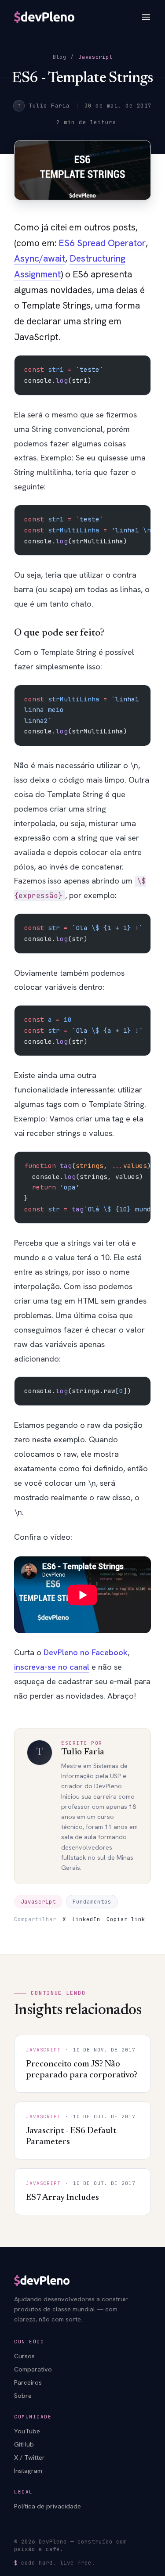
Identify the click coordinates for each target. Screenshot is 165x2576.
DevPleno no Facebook (86, 1652)
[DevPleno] (44, 17)
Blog (60, 57)
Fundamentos (92, 1902)
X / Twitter (29, 2457)
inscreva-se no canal (52, 1667)
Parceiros (28, 2382)
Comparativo (33, 2369)
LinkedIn (86, 1919)
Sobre (23, 2395)
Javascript (95, 57)
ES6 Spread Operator (102, 243)
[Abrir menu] (146, 17)
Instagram (28, 2470)
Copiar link (126, 1919)
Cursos (24, 2356)
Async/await (40, 258)
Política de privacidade (48, 2506)
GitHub (24, 2444)
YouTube (27, 2431)
